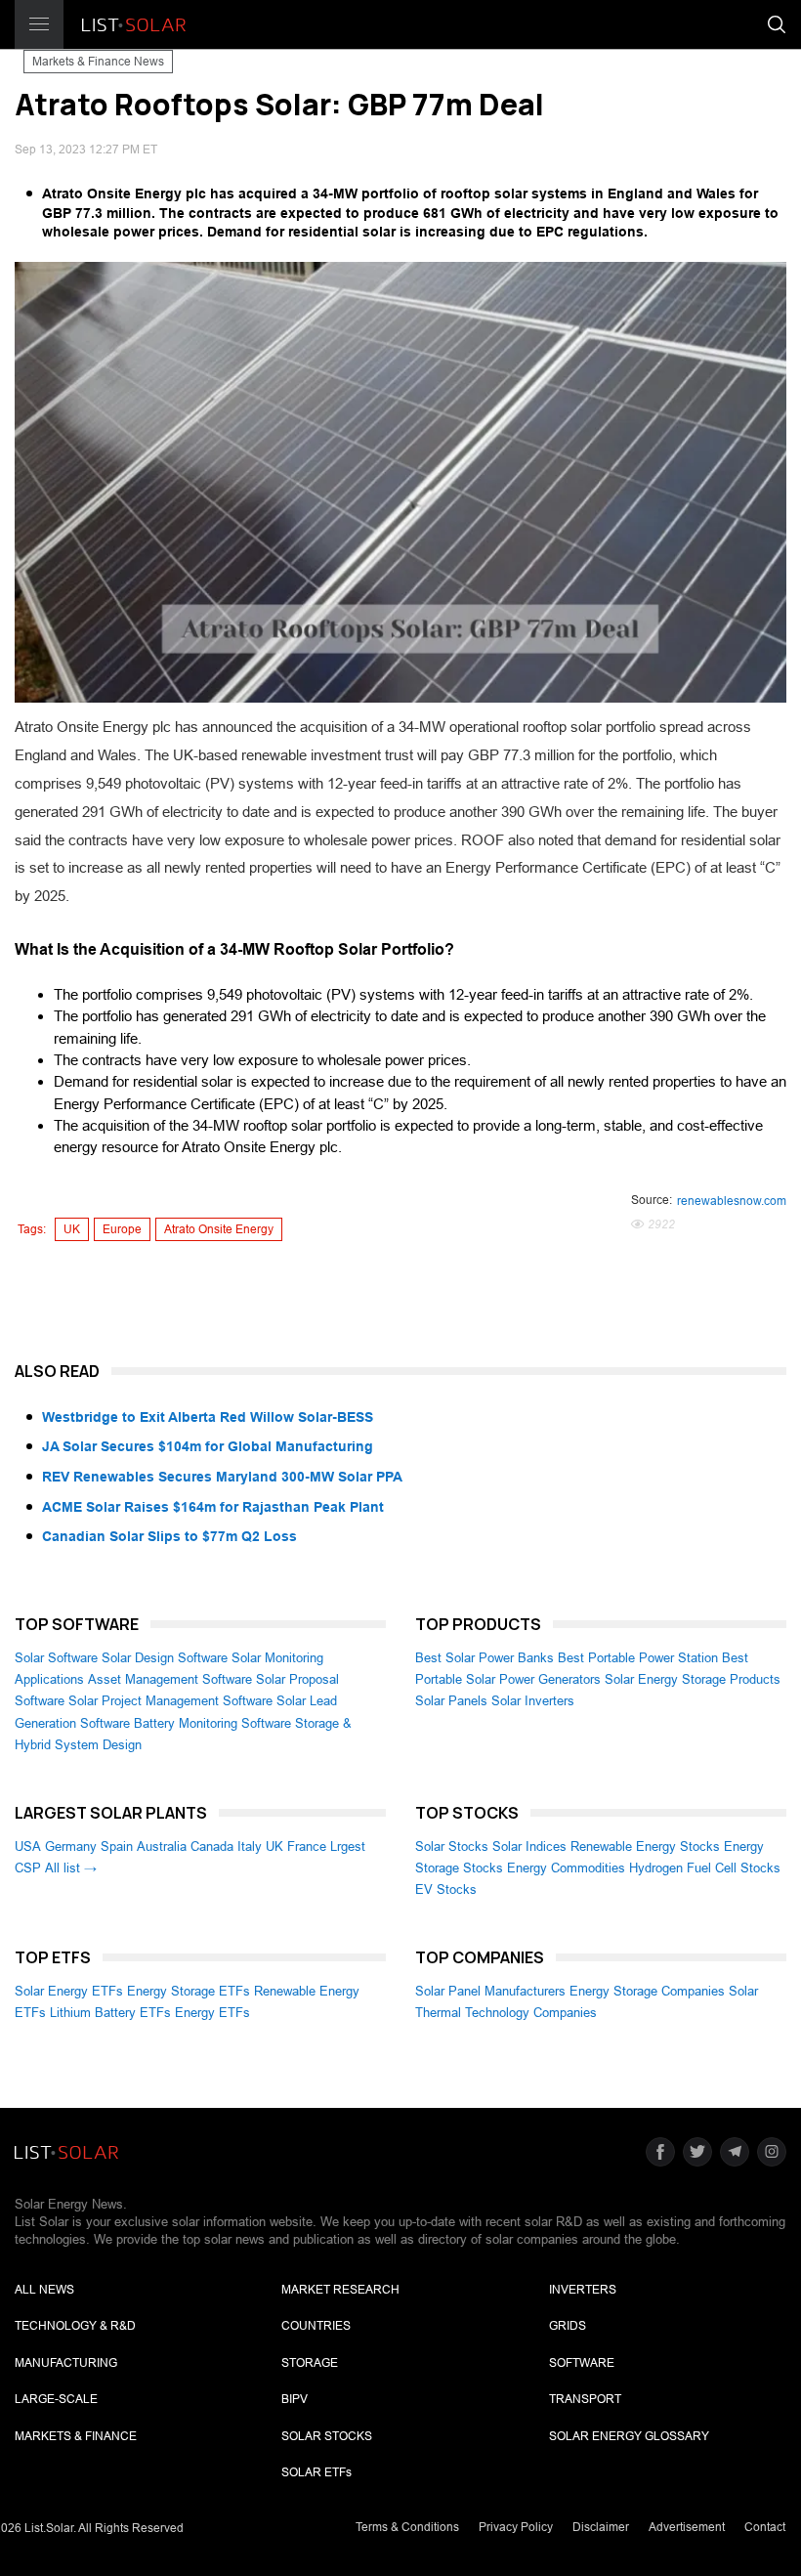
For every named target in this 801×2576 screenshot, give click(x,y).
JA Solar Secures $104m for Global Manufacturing (208, 1446)
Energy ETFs (212, 2013)
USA (28, 1846)
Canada (212, 1846)
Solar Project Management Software (170, 1701)
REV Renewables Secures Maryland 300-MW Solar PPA (222, 1477)
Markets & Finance (76, 2436)
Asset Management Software (170, 1679)
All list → (71, 1868)
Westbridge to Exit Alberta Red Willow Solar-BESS (208, 1417)
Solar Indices (529, 1846)
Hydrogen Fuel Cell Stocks (705, 1868)
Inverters (583, 2290)
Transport (585, 2399)
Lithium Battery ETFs (110, 2013)
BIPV (295, 2399)
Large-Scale (56, 2399)
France (307, 1846)
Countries (316, 2326)
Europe (122, 1229)
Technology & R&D (75, 2326)
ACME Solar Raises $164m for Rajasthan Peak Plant (213, 1507)
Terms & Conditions (407, 2527)
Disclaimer (601, 2527)
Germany (71, 1846)
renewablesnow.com (732, 1201)
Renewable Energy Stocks (645, 1846)
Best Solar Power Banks (485, 1658)
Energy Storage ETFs (189, 1991)
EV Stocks (446, 1889)
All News (44, 2290)
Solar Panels (451, 1701)
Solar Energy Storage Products (693, 1679)
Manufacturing (66, 2363)
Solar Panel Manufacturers (490, 1991)
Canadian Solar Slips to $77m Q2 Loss (169, 1536)
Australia (162, 1846)
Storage (310, 2363)
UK (72, 1229)
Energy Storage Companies (647, 1991)
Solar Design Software (165, 1658)
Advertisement (687, 2527)
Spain (117, 1846)
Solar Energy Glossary (629, 2436)
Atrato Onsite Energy (219, 1229)
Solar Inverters (533, 1701)
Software (582, 2363)
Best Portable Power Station (638, 1658)
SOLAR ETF (316, 2472)
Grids (568, 2326)
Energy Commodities (566, 1868)
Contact (765, 2527)
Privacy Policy (516, 2527)
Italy (250, 1846)
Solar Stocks (452, 1846)
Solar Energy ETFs (69, 1991)
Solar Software (56, 1658)
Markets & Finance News (98, 62)
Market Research (340, 2290)
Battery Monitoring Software (212, 1723)
